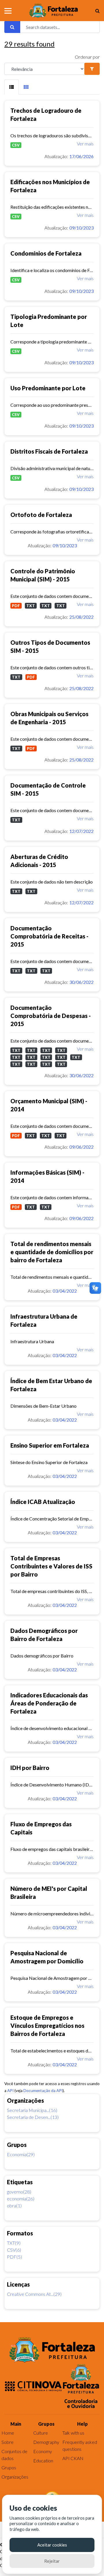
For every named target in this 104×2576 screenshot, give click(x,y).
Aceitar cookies (52, 2545)
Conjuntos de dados (14, 2455)
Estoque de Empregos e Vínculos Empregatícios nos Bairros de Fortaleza (47, 2026)
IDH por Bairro (30, 1768)
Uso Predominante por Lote (48, 388)
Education (43, 2460)
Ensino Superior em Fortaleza (50, 1445)
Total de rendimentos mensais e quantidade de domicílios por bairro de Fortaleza (52, 1252)
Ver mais (85, 144)
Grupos (9, 2467)
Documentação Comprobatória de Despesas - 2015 (51, 1016)
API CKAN (73, 2458)
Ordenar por (87, 57)
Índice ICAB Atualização (43, 1502)
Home (8, 2433)
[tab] (12, 87)
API (10, 2091)
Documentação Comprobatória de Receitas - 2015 (49, 936)
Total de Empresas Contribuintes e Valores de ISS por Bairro (51, 1566)
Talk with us (73, 2433)
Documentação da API (43, 2091)
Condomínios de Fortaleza (46, 253)
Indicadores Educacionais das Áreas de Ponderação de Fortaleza (49, 1703)
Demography (46, 2442)
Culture (41, 2433)
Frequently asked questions (80, 2445)
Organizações (15, 2477)
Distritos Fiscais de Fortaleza (49, 451)
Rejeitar (52, 2561)
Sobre (8, 2442)
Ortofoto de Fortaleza (41, 515)
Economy (43, 2451)
